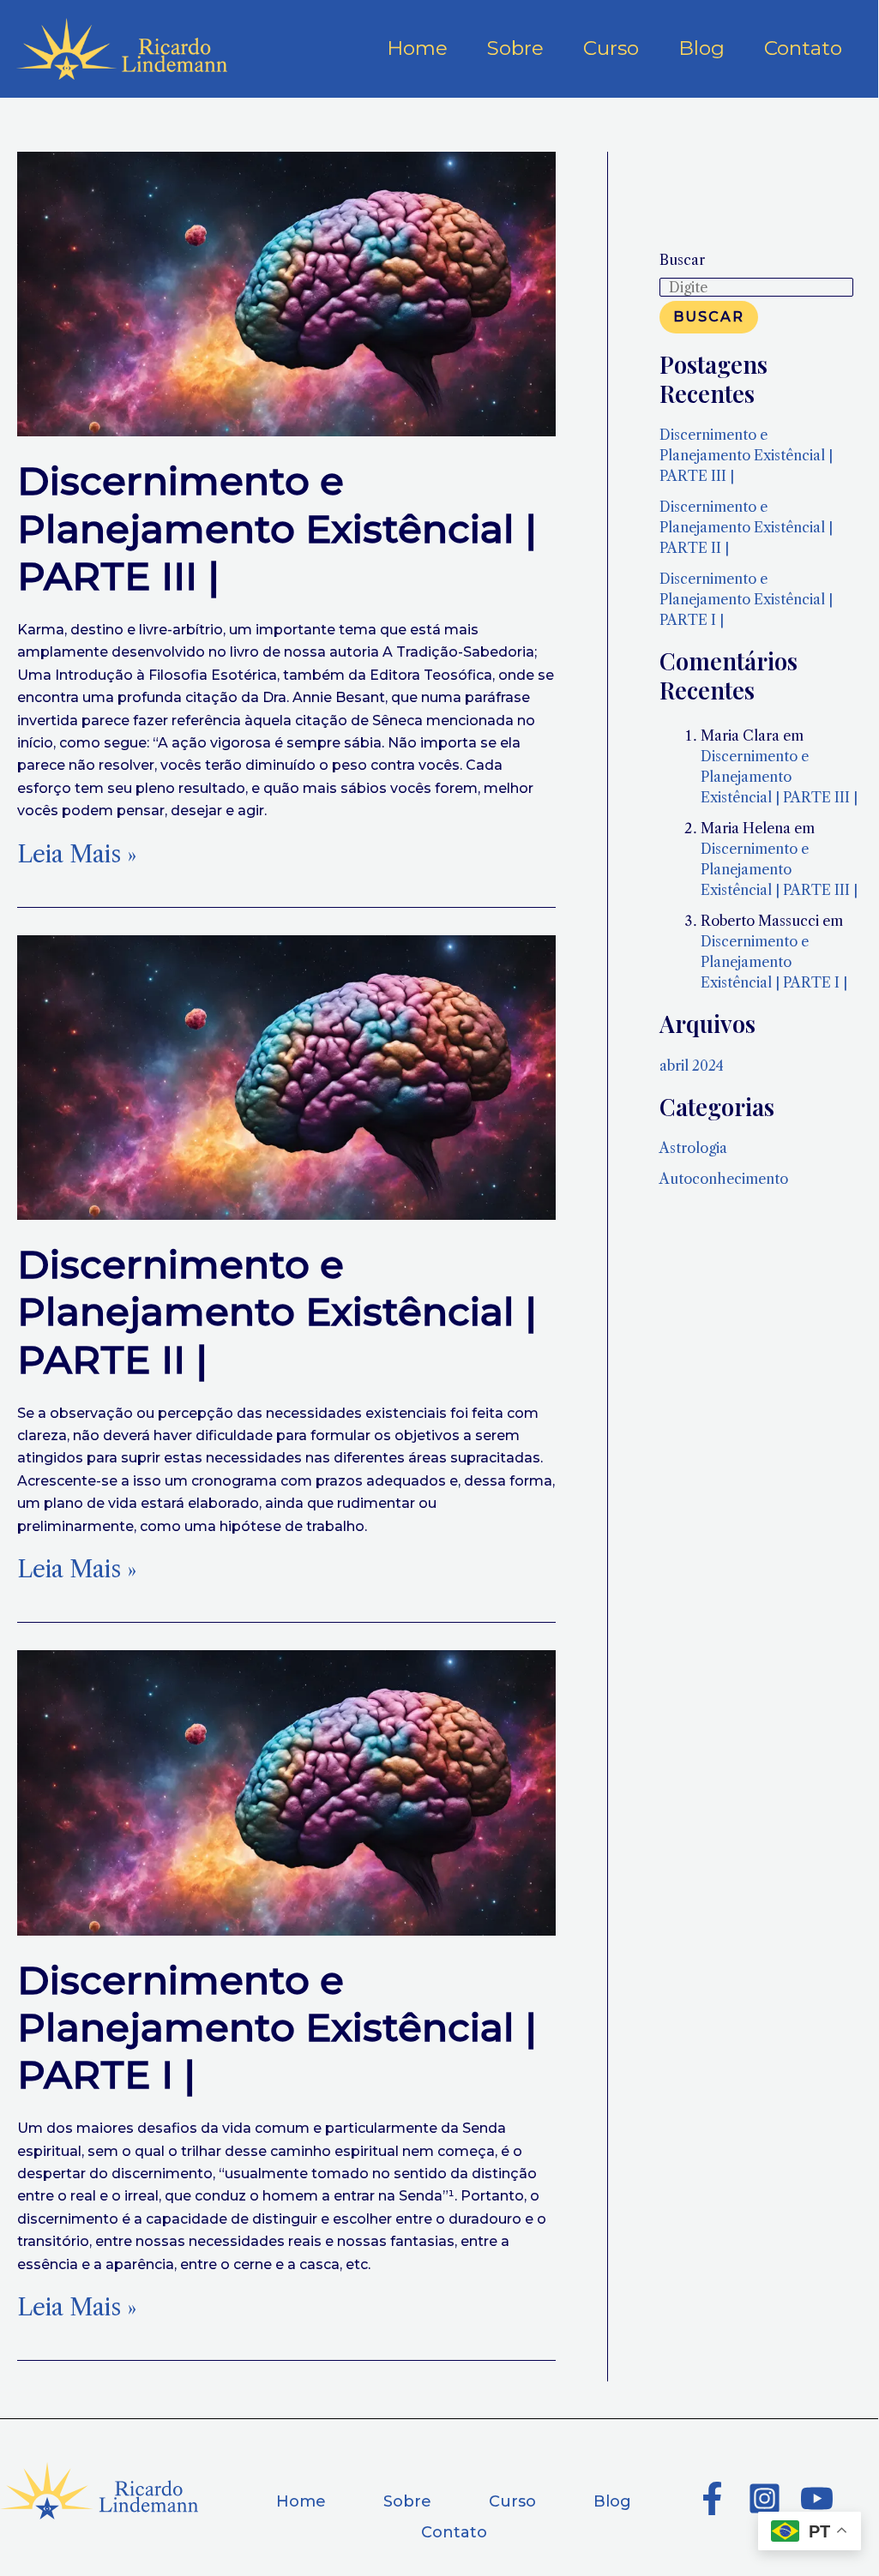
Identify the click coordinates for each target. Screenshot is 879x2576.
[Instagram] (765, 2498)
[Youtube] (817, 2498)
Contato (454, 2532)
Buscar (682, 260)
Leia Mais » (77, 855)
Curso (512, 2501)
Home (301, 2501)
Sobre (407, 2501)
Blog (612, 2501)
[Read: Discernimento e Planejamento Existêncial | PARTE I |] (286, 1792)
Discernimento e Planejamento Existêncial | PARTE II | (277, 1312)
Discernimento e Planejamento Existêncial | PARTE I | (277, 2027)
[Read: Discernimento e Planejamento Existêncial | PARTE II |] (286, 1076)
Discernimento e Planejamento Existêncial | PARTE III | (277, 528)
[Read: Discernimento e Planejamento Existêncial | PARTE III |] (286, 292)
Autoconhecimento (724, 1179)
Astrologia (693, 1148)
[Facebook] (712, 2498)
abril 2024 (692, 1066)
